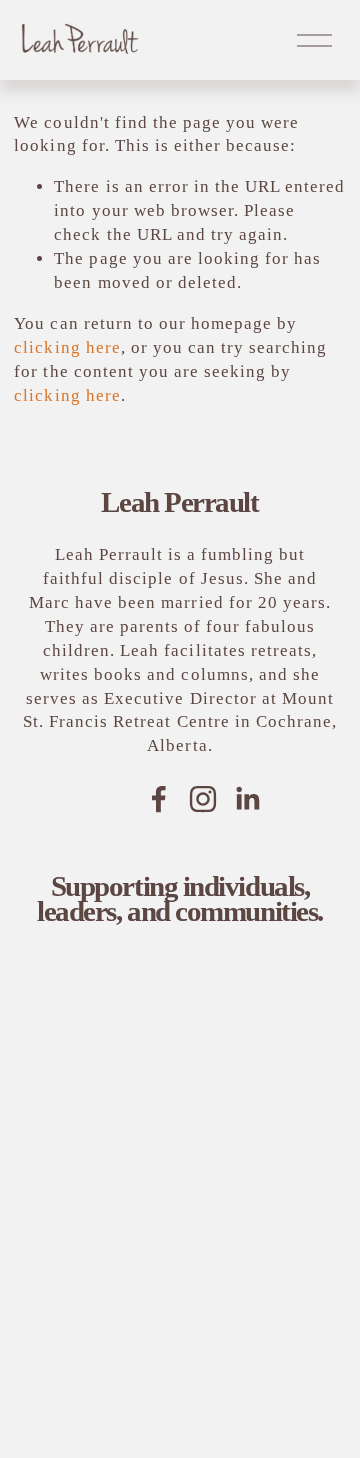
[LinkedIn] (247, 799)
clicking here (67, 347)
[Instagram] (203, 799)
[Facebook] (159, 799)
